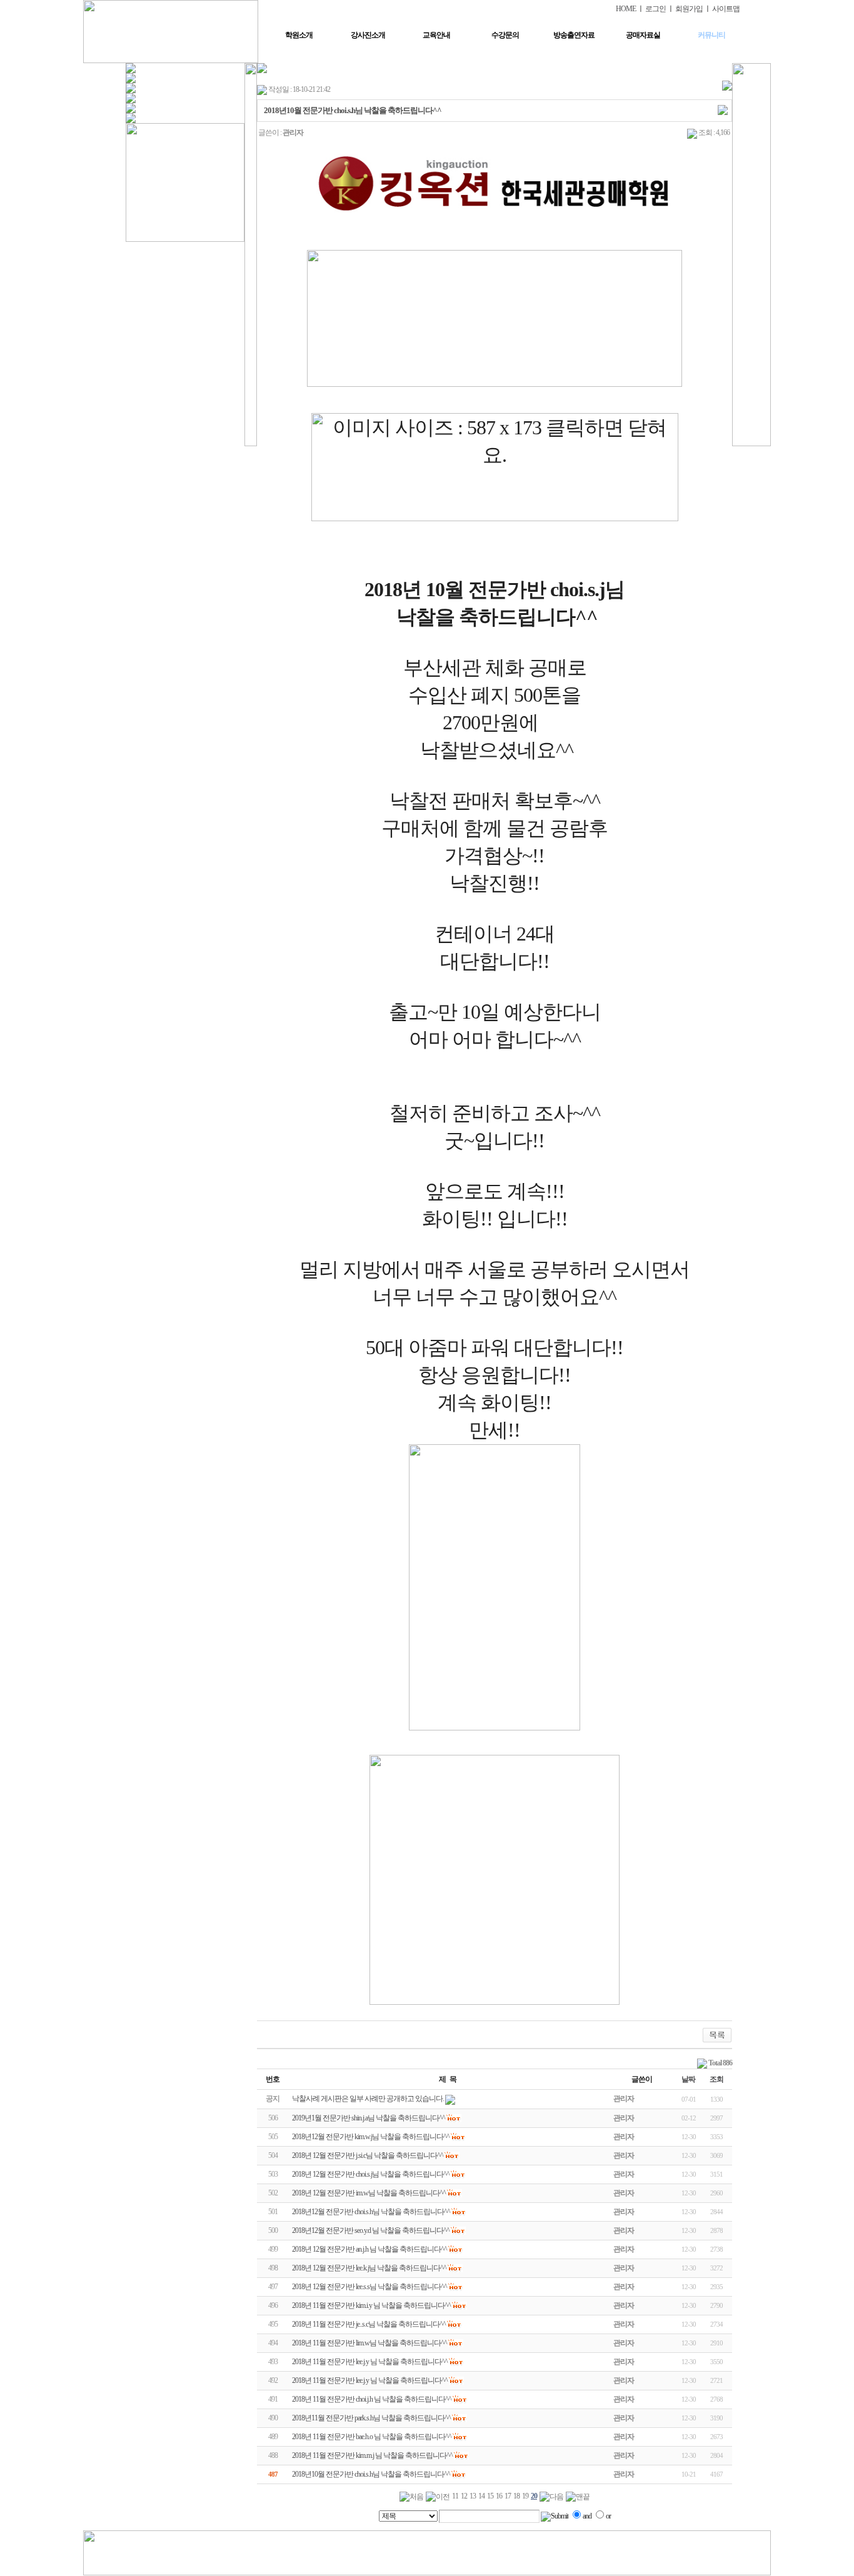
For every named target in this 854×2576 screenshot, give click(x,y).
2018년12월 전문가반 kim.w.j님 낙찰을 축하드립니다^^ (371, 2137)
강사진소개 (368, 35)
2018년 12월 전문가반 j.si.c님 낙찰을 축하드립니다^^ (368, 2155)
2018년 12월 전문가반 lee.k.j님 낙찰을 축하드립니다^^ (369, 2268)
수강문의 (505, 35)
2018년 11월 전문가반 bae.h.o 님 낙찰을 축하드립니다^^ (372, 2437)
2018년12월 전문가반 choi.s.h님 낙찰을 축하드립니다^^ (371, 2212)
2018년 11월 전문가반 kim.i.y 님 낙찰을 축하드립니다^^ (371, 2305)
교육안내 (436, 35)
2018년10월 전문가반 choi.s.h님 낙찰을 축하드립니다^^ (371, 2474)
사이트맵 (726, 9)
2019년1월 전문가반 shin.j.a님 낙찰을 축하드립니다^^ (369, 2118)
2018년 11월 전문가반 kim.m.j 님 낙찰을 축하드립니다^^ (372, 2455)
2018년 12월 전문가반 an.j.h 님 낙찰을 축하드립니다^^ (369, 2249)
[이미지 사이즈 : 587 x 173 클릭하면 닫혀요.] (495, 467)
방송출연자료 (574, 35)
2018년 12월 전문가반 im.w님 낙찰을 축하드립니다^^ (369, 2193)
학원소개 (299, 35)
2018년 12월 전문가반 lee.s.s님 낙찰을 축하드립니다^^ (369, 2287)
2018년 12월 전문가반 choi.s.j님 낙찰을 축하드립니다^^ (371, 2174)
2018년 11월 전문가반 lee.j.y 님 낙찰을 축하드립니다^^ (370, 2362)
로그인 (656, 9)
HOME (626, 9)
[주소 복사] (723, 109)
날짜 (688, 2079)
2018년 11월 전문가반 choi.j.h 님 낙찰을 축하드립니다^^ (372, 2399)
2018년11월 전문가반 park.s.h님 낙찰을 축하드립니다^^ (371, 2418)
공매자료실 (643, 35)
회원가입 (689, 9)
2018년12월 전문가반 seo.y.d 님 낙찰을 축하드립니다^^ (371, 2230)
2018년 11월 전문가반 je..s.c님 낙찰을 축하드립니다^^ (369, 2324)
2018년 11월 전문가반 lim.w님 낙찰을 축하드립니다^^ (369, 2343)
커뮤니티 (711, 35)
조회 (716, 2079)
